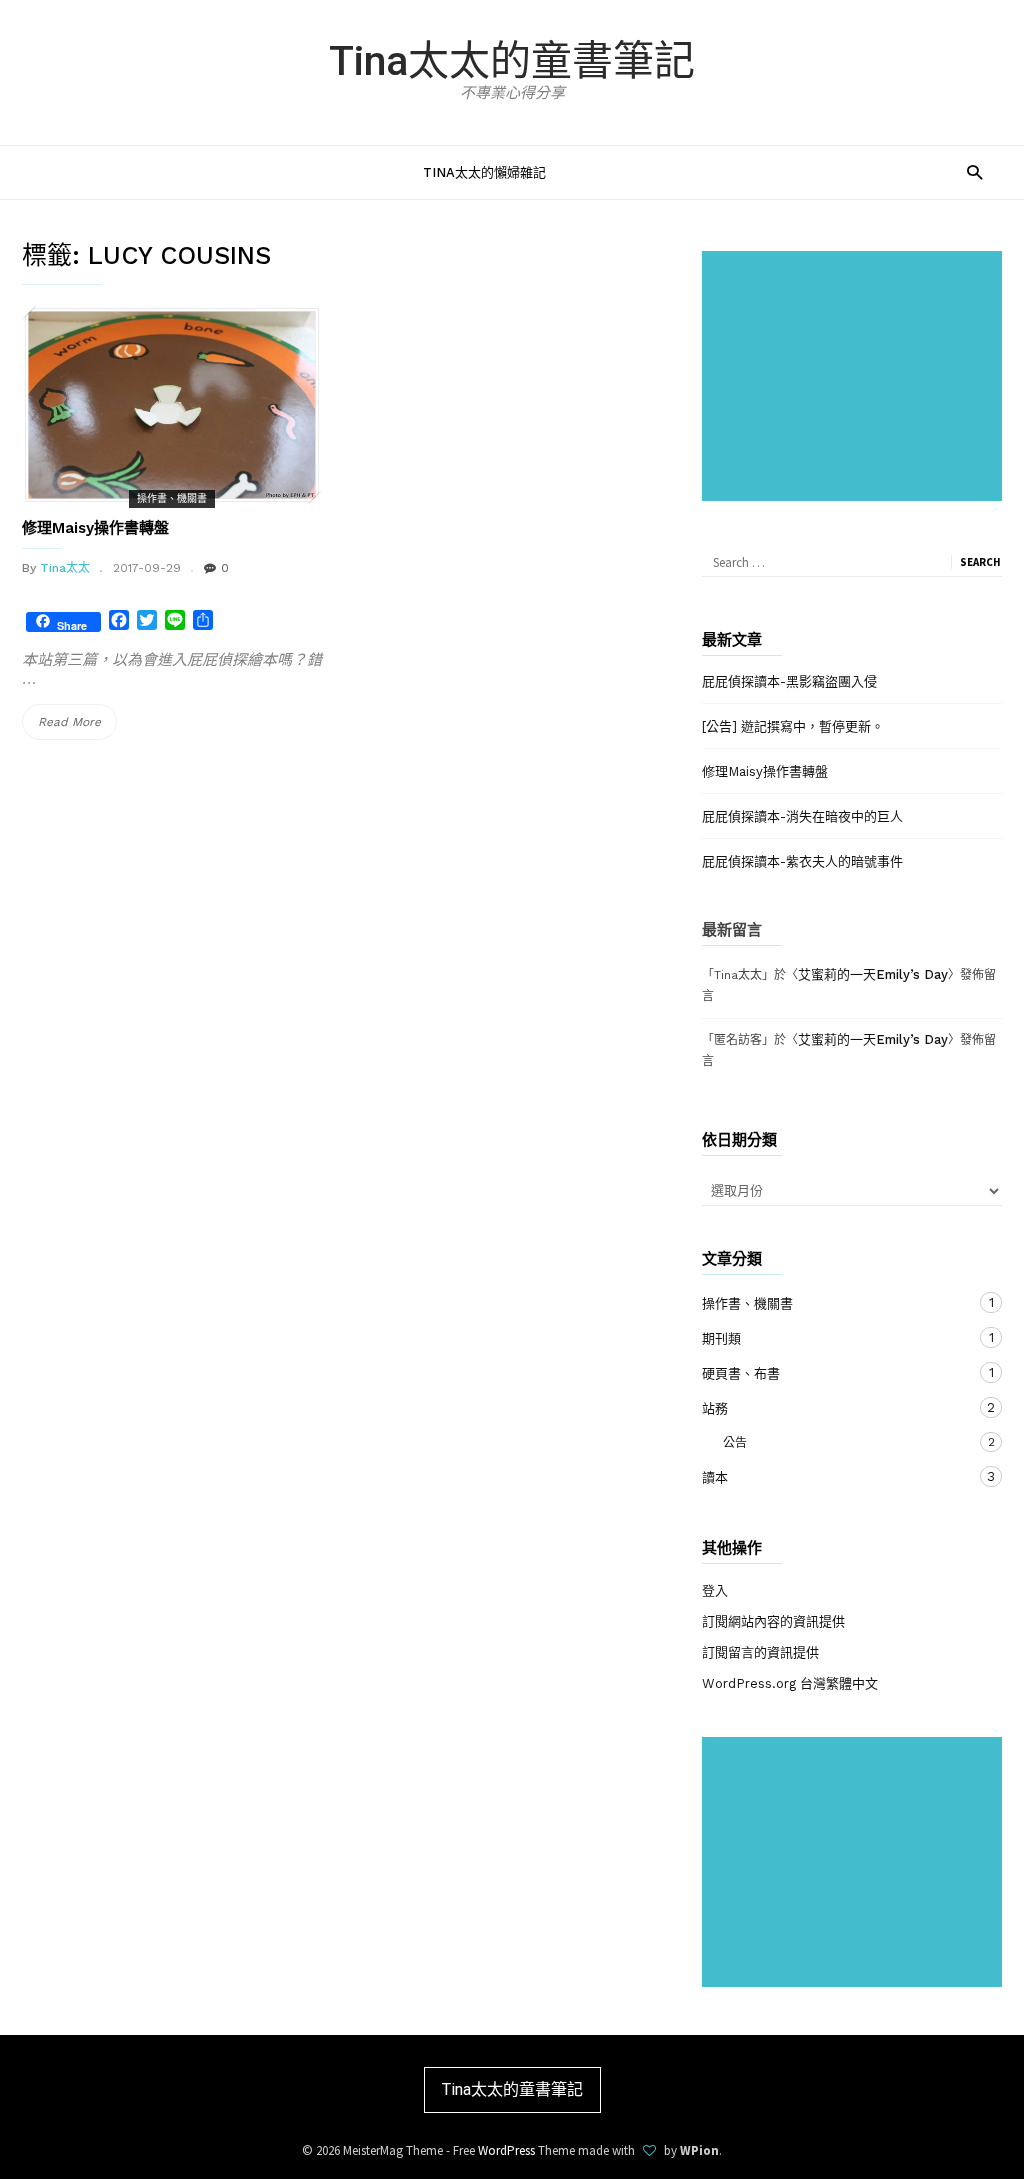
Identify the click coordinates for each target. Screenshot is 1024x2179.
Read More (75, 727)
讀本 (832, 1477)
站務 (832, 1408)
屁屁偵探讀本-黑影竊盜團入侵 (789, 681)
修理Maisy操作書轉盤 (95, 528)
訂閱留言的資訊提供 (760, 1652)
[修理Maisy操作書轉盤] (172, 405)
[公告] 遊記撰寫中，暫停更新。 (793, 726)
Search (980, 562)
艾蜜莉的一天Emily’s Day (873, 974)
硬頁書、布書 (832, 1373)
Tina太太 (65, 568)
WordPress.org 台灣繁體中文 (790, 1683)
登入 (715, 1590)
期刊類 (832, 1338)
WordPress (506, 2150)
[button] (974, 171)
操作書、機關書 (172, 498)
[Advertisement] (856, 378)
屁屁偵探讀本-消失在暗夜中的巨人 (802, 816)
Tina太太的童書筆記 (512, 61)
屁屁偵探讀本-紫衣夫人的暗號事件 (802, 861)
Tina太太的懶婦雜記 (484, 172)
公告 (822, 1442)
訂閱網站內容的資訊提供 (773, 1621)
